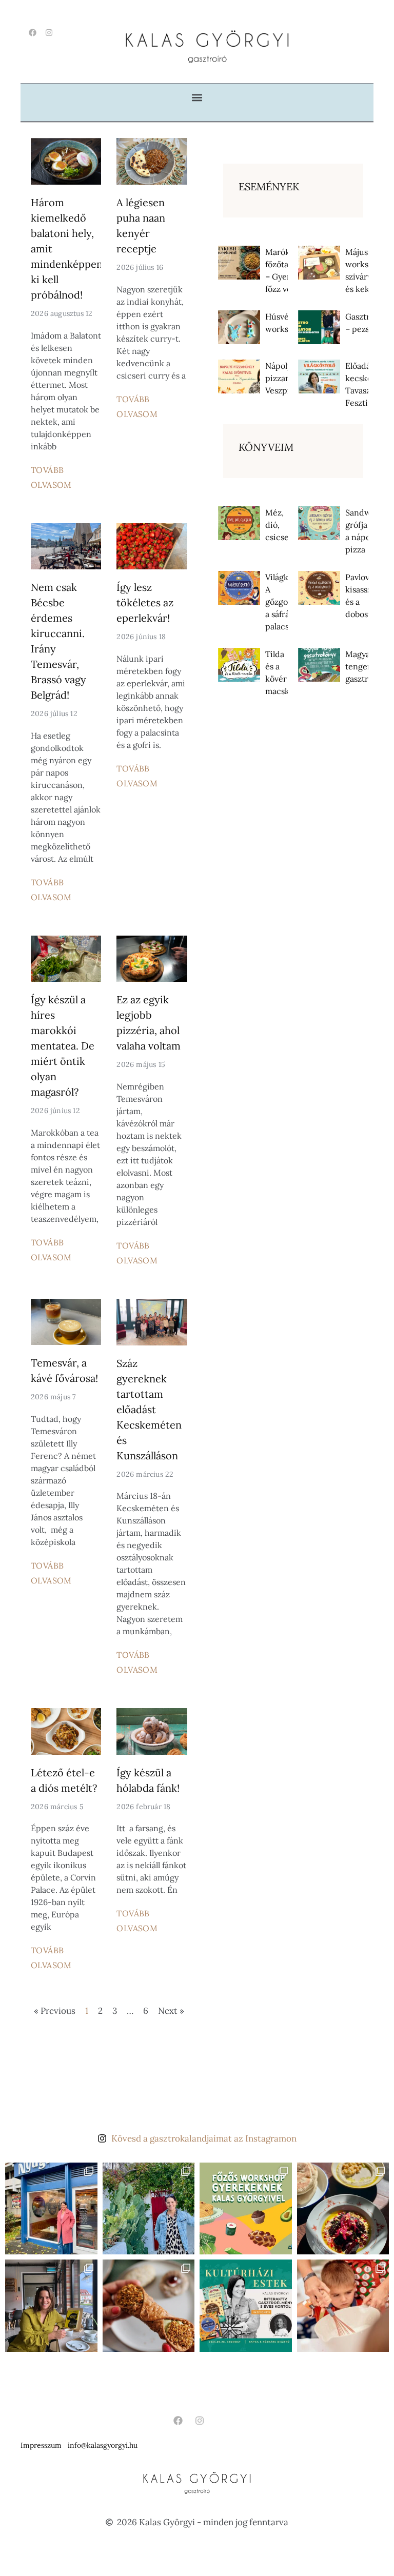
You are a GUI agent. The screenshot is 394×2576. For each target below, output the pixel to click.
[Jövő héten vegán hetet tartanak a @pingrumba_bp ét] (343, 2209)
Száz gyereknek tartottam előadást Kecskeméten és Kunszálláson (149, 1409)
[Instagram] (49, 33)
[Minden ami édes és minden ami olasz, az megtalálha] (149, 2306)
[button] (197, 97)
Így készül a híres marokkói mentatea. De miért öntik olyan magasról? (63, 1046)
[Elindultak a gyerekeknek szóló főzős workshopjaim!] (246, 2209)
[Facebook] (33, 33)
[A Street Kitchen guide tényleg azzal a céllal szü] (51, 2209)
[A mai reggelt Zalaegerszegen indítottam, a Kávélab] (51, 2306)
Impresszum (41, 2445)
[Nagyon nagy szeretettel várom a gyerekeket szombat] (246, 2306)
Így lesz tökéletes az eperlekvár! (145, 602)
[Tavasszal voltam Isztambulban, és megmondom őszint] (149, 2209)
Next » (171, 2011)
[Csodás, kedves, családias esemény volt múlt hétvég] (343, 2306)
